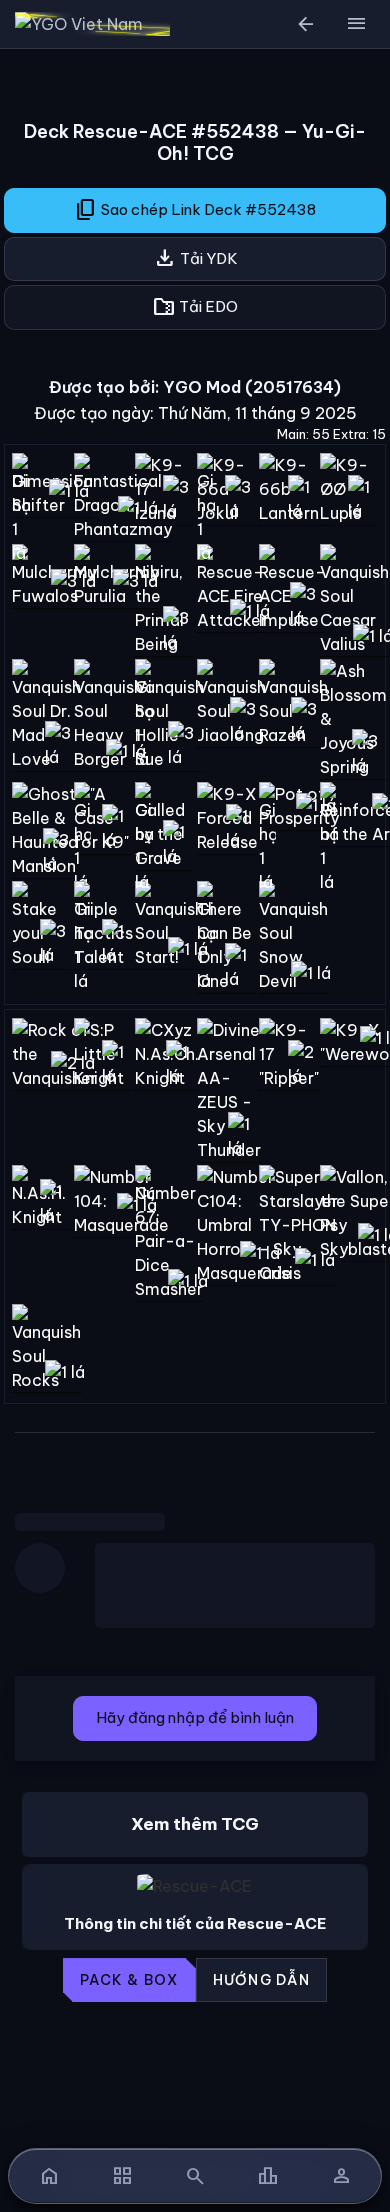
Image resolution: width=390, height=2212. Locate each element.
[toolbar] (195, 1980)
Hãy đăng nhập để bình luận (195, 1717)
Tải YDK (195, 258)
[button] (356, 24)
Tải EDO (195, 307)
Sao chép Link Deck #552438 (195, 210)
